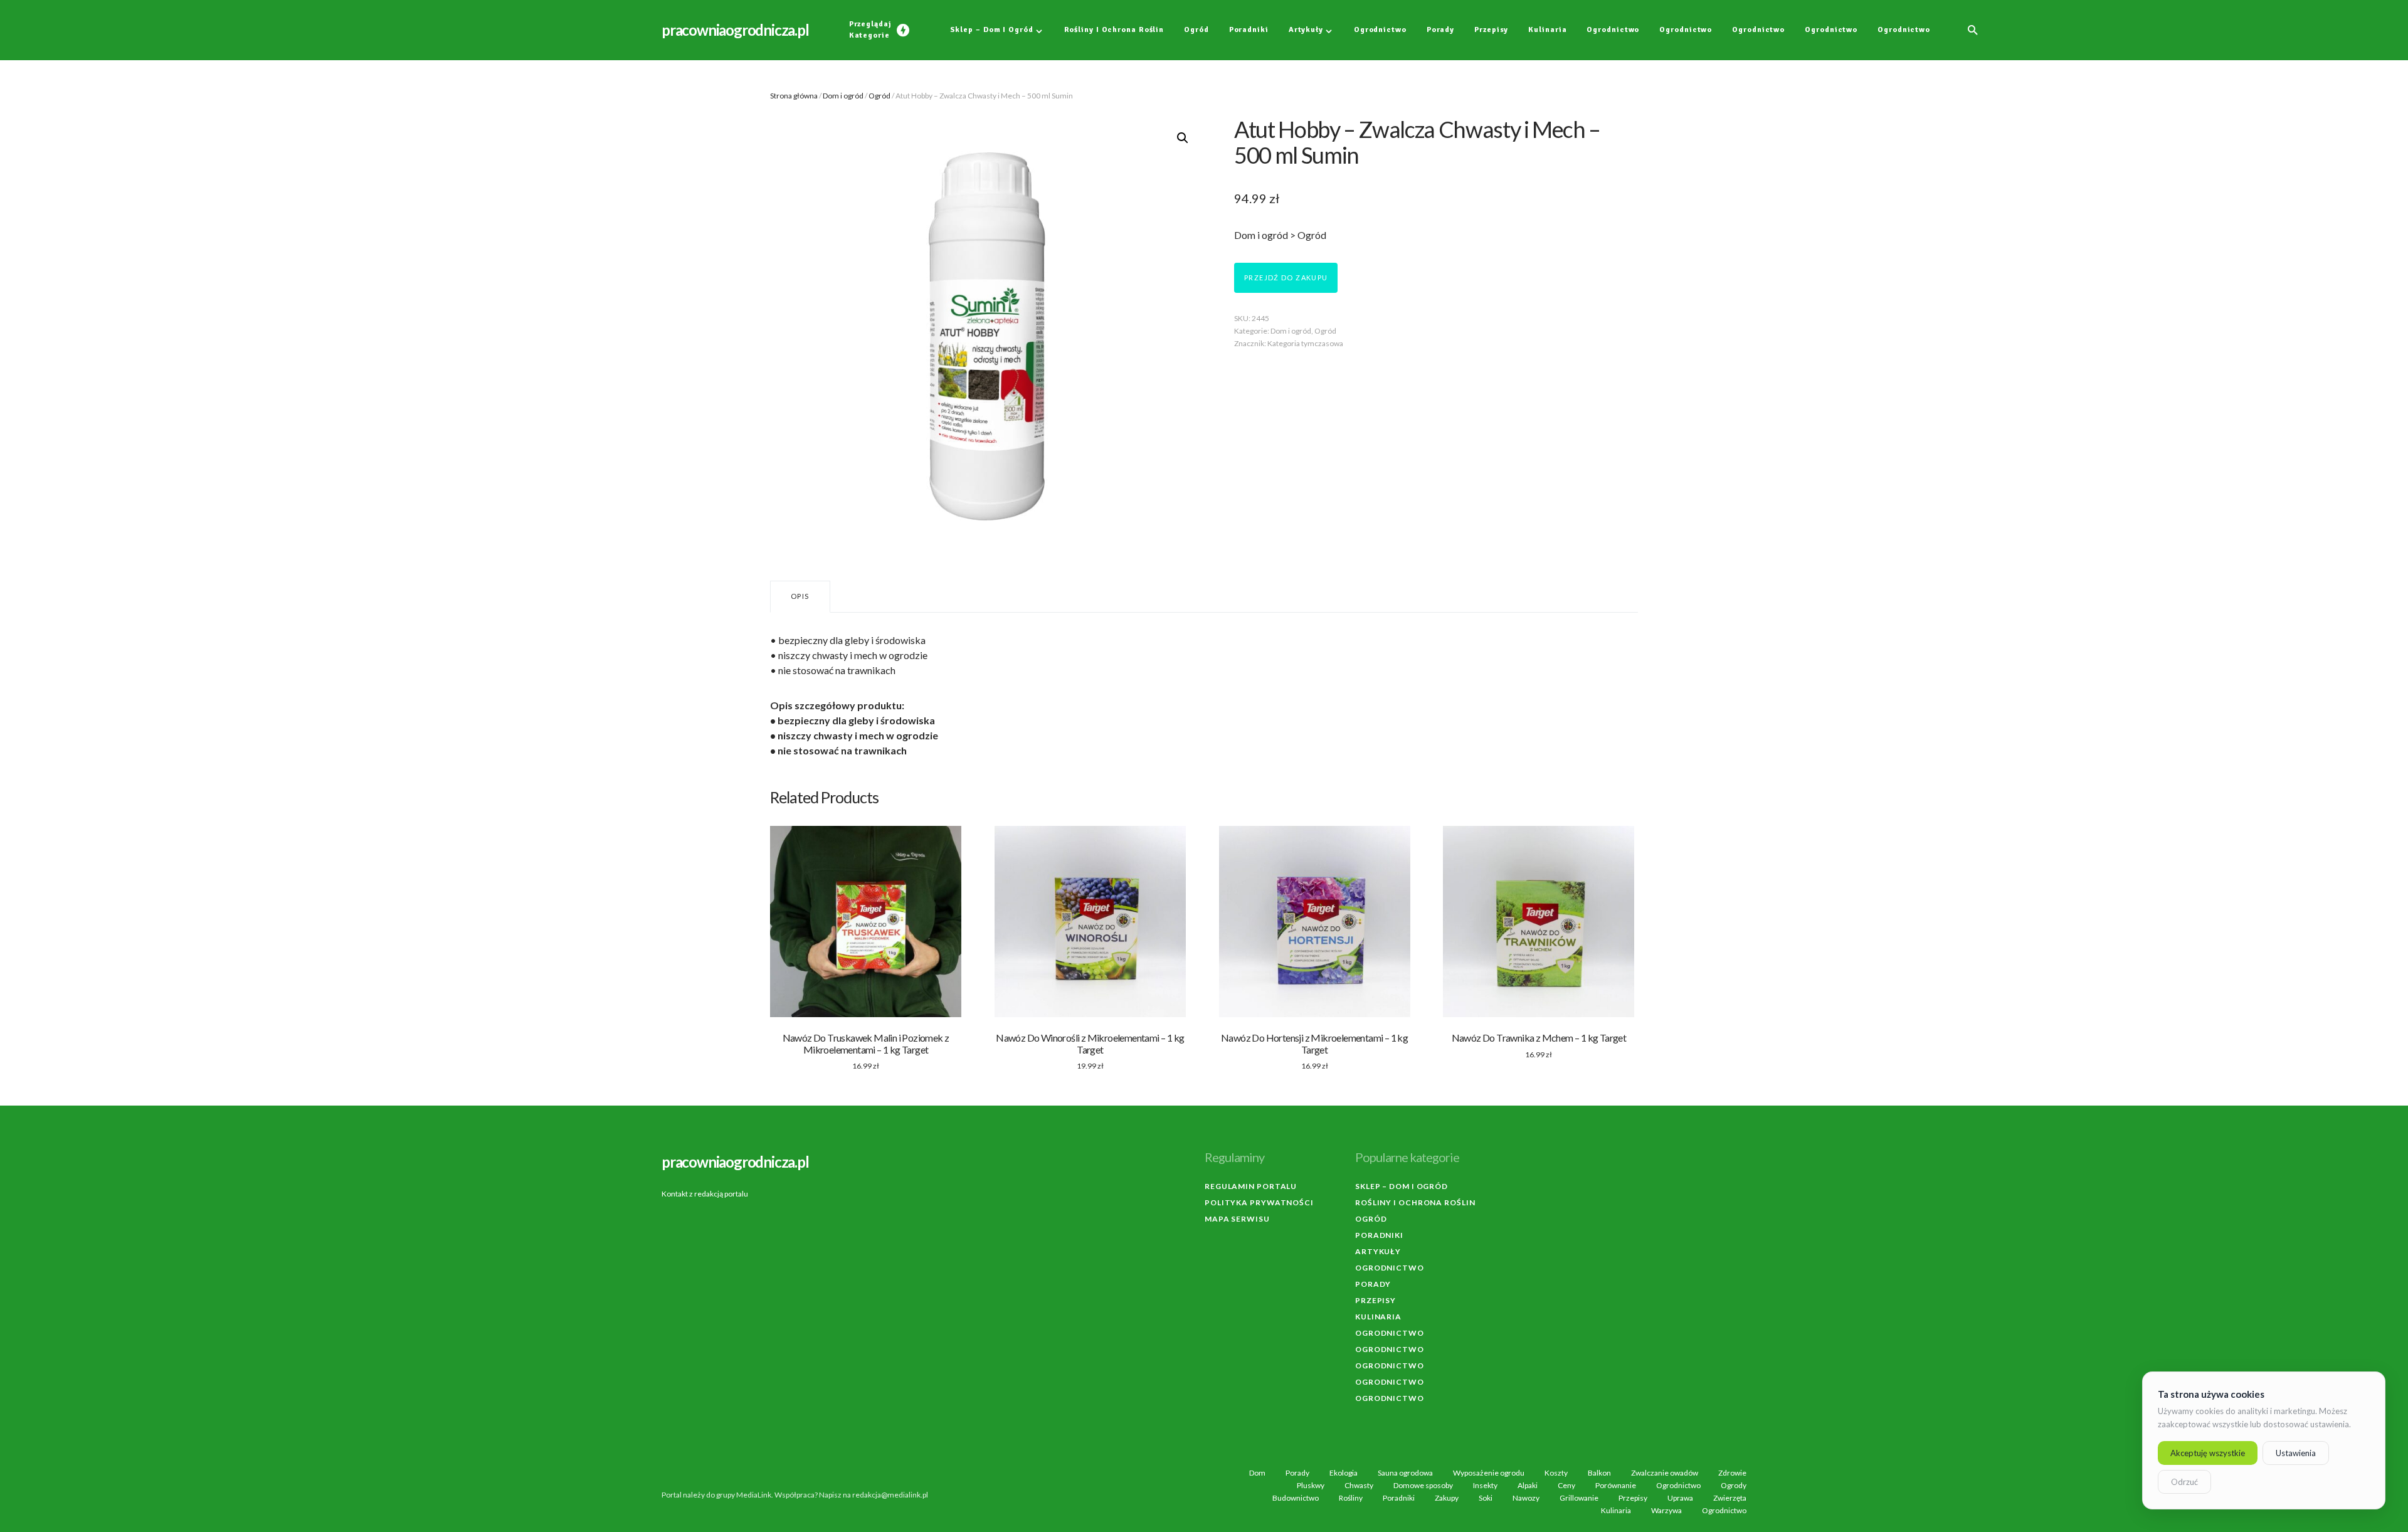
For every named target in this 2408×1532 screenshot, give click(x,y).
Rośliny (1351, 1498)
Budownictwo (1296, 1498)
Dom (1257, 1473)
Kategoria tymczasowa (1305, 343)
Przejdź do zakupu (1286, 277)
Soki (1486, 1498)
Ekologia (1344, 1473)
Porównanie (1616, 1486)
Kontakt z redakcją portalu (705, 1194)
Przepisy (1376, 1300)
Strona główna (794, 96)
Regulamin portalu (1251, 1186)
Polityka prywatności (1259, 1202)
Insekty (1485, 1486)
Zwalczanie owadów (1665, 1473)
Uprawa (1680, 1498)
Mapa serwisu (1237, 1219)
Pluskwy (1311, 1486)
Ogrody (1734, 1486)
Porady (1373, 1284)
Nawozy (1526, 1498)
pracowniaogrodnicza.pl (735, 30)
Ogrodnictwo (1390, 1268)
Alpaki (1528, 1486)
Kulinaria (1378, 1317)
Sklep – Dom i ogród (1402, 1186)
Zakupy (1447, 1498)
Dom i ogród (843, 96)
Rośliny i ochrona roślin (1415, 1202)
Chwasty (1359, 1486)
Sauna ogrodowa (1405, 1473)
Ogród (879, 96)
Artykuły (1378, 1251)
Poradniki (1379, 1235)
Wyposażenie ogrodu (1489, 1473)
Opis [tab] (800, 596)
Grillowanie (1579, 1498)
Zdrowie (1732, 1473)
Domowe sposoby (1423, 1486)
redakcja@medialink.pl (890, 1495)
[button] (1973, 30)
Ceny (1566, 1486)
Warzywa (1666, 1511)
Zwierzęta (1730, 1498)
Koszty (1556, 1473)
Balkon (1599, 1473)
